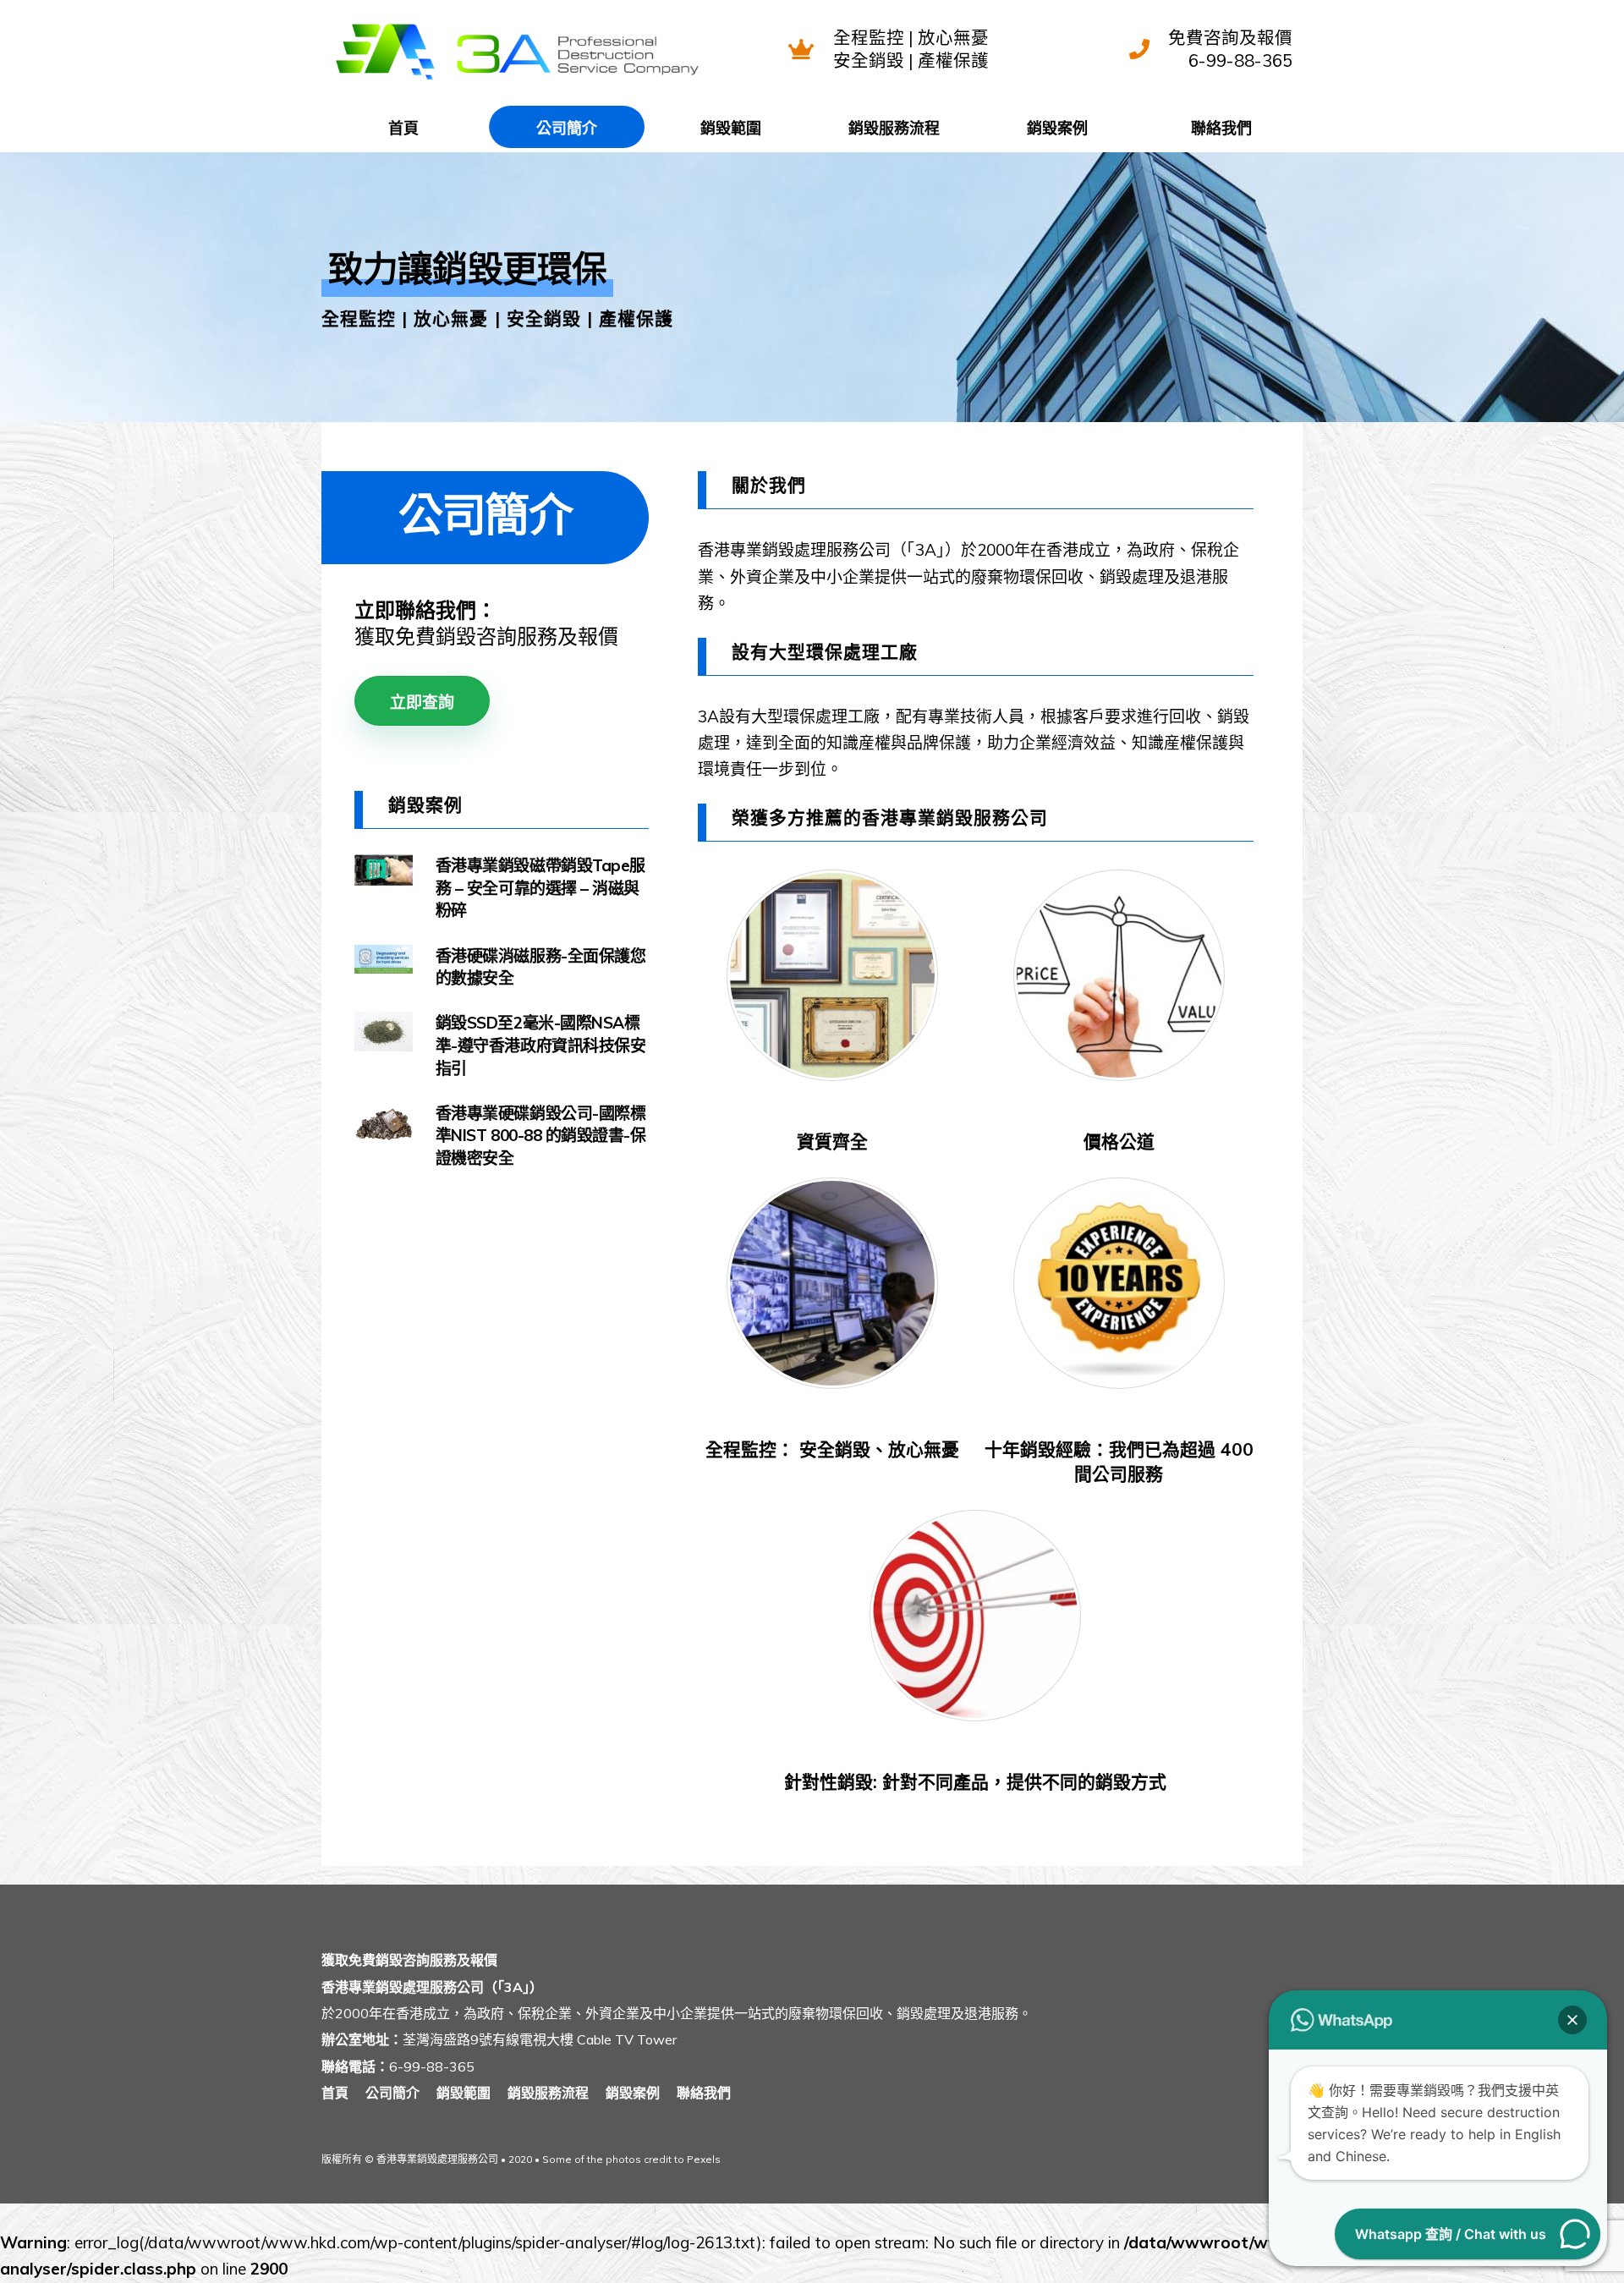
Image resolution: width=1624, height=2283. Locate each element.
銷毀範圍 (731, 128)
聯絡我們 (1221, 128)
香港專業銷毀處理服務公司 (437, 2159)
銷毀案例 (1057, 128)
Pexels (704, 2159)
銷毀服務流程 (894, 128)
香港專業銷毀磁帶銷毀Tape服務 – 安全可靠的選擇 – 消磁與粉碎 (540, 888)
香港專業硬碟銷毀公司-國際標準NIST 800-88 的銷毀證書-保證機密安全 (541, 1136)
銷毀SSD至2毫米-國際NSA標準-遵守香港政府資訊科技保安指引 (540, 1045)
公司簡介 (567, 128)
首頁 (403, 128)
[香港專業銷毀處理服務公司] (516, 80)
